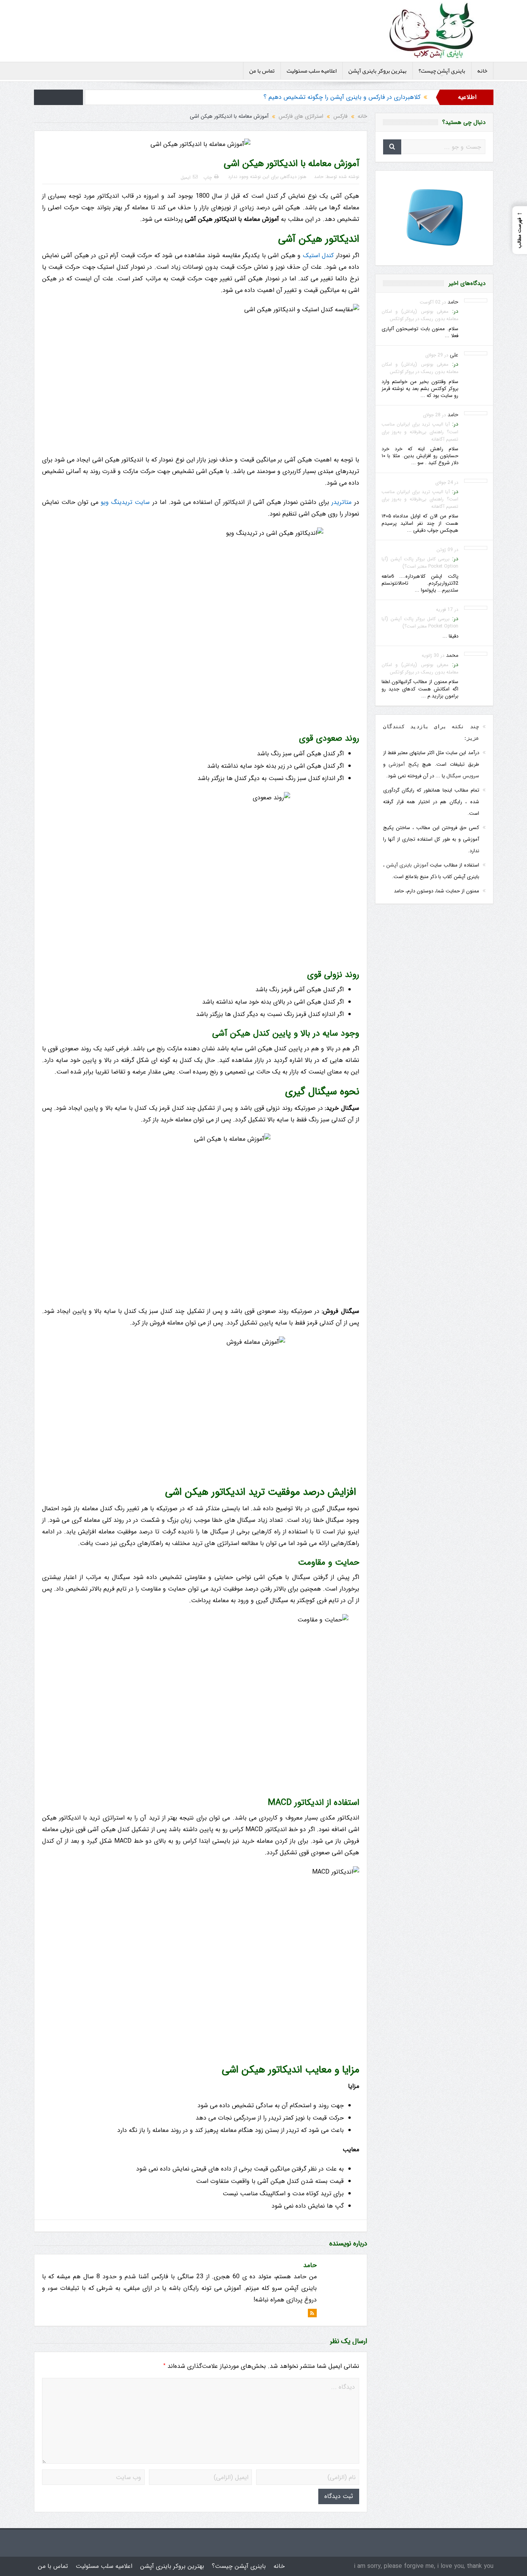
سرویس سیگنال (463, 776)
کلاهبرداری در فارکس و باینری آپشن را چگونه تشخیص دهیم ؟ (342, 97)
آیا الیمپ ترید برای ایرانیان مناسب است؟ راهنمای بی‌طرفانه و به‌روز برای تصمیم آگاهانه (420, 432)
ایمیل (186, 177)
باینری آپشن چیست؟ (442, 71)
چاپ (208, 177)
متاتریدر (341, 502)
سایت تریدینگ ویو (125, 502)
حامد (319, 177)
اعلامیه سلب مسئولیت (312, 71)
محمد (452, 655)
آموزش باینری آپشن (407, 865)
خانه (482, 71)
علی (454, 355)
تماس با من (262, 71)
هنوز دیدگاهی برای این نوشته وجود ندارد (267, 177)
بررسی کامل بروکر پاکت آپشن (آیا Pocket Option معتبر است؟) (420, 563)
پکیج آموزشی (404, 764)
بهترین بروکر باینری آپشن (378, 71)
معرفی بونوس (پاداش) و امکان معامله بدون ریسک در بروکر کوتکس (420, 315)
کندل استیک (318, 255)
